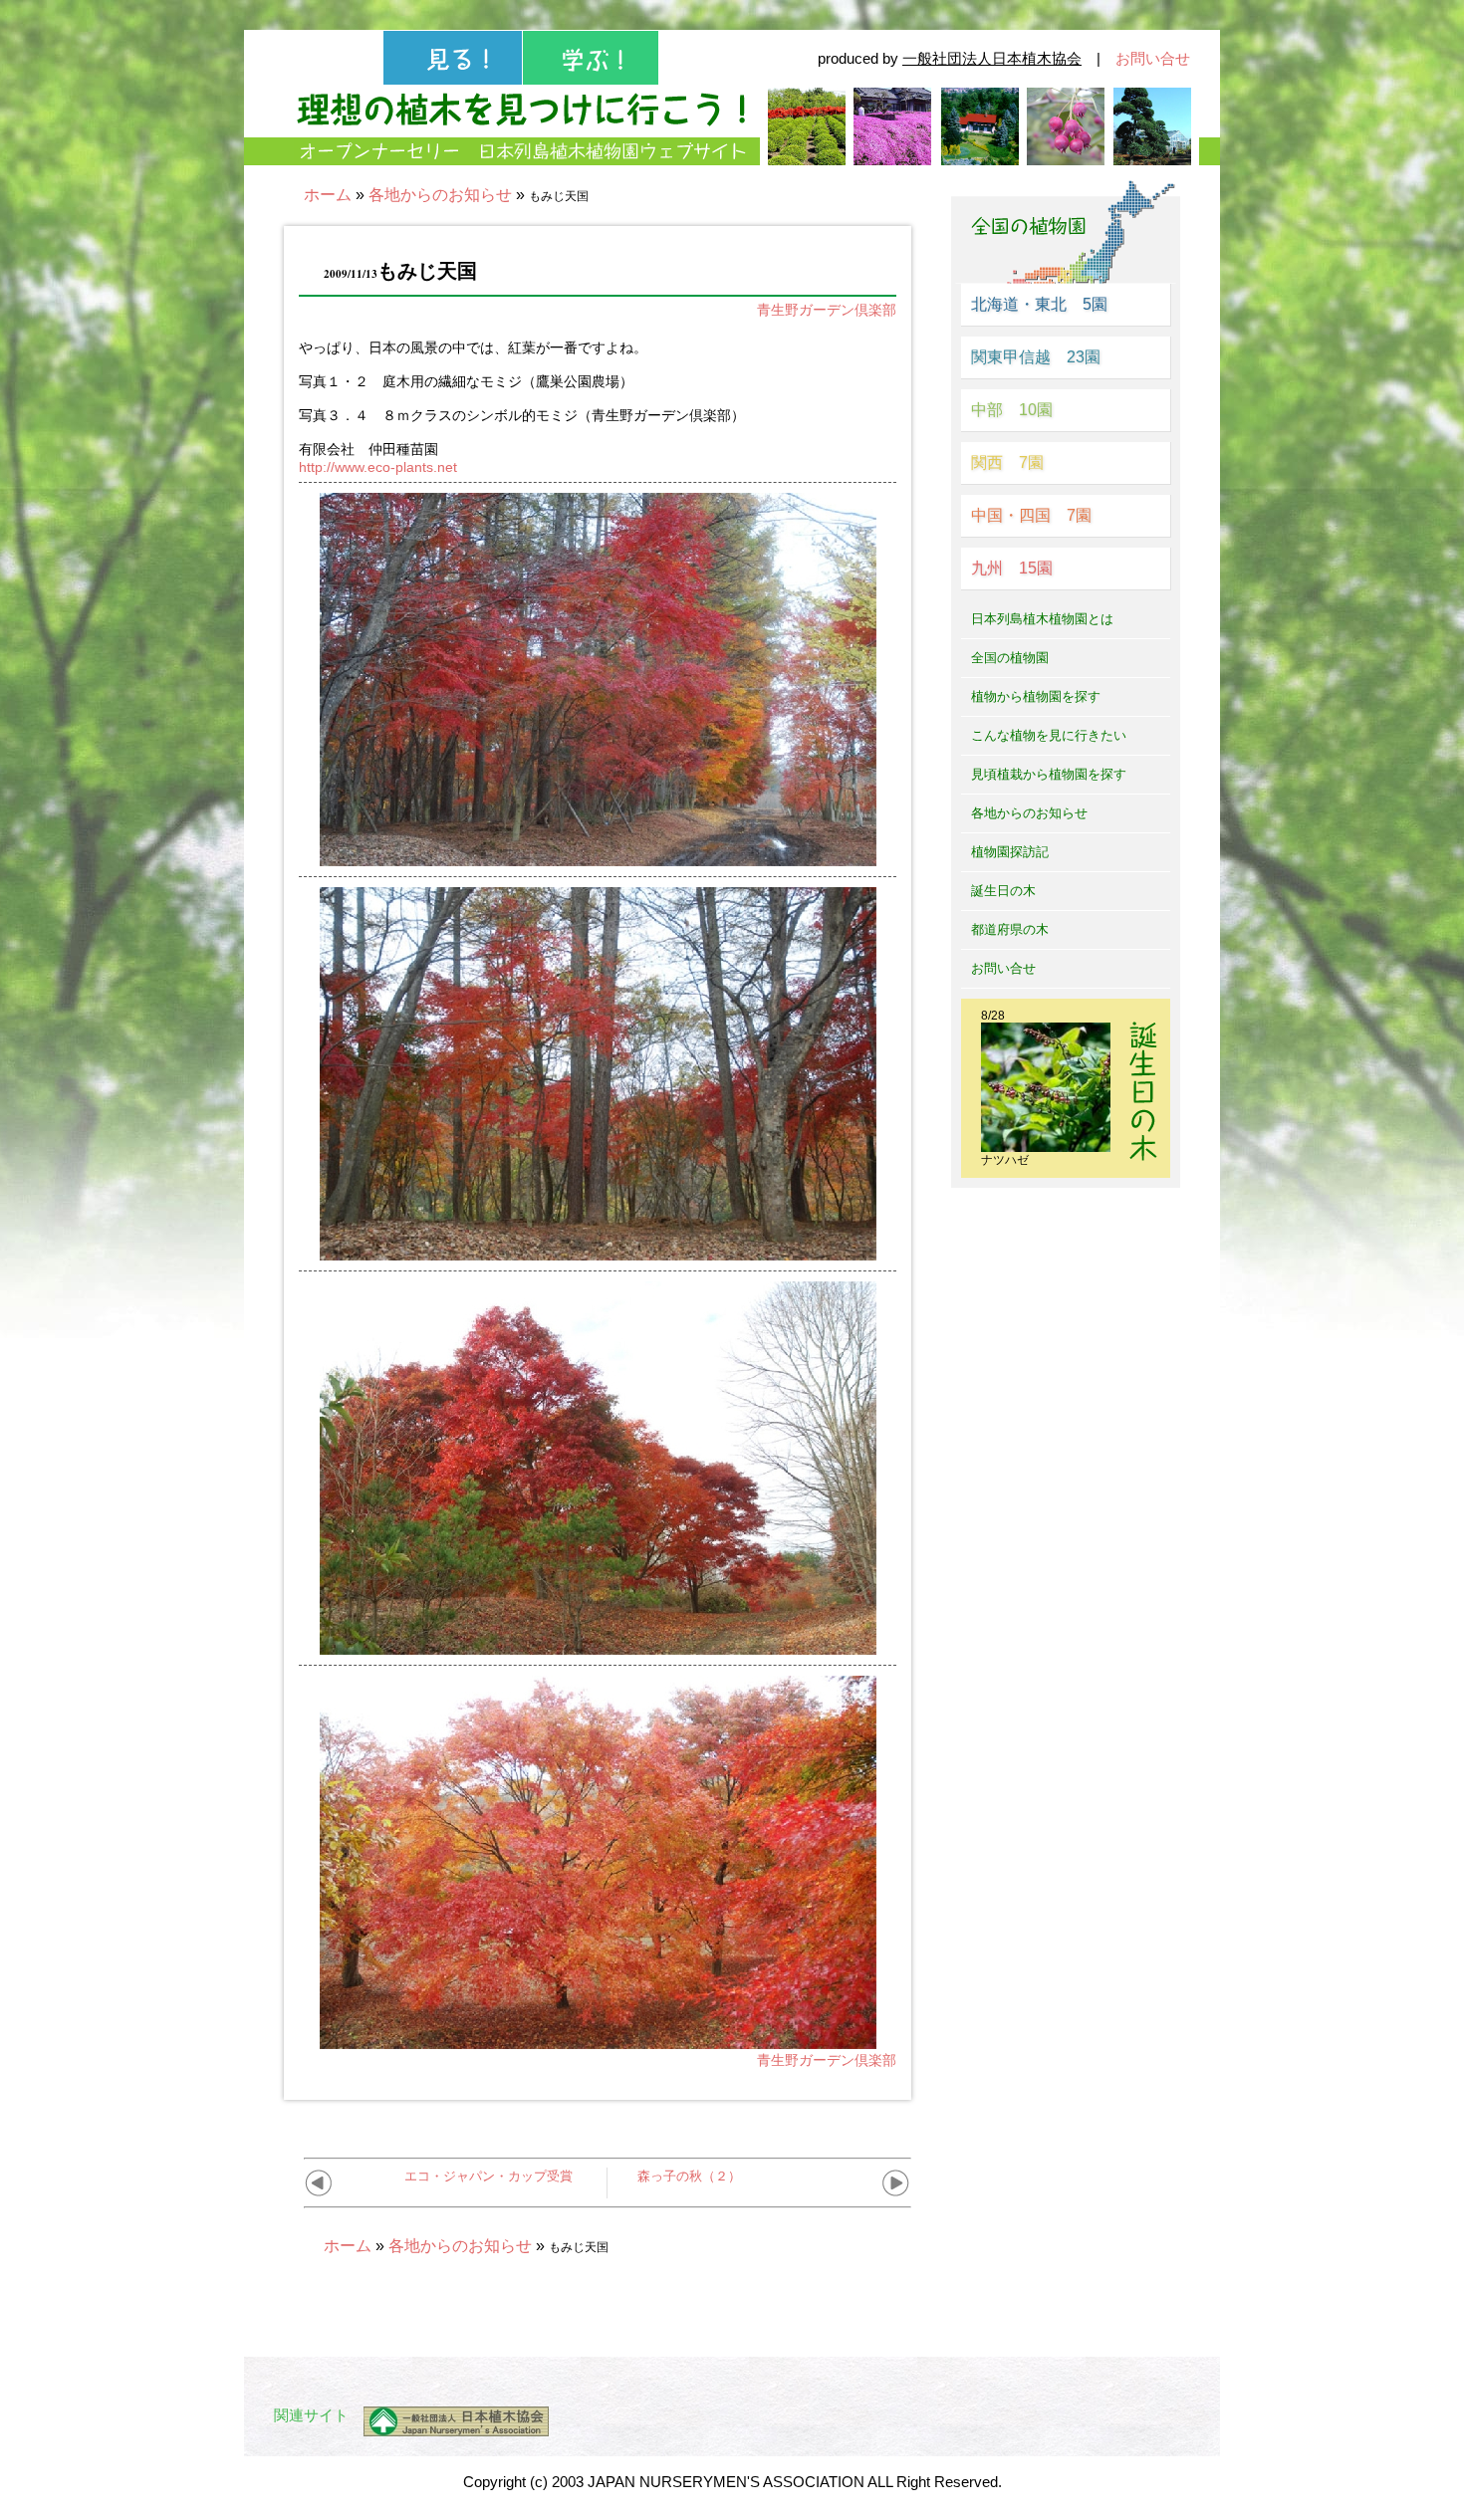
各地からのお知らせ (440, 195)
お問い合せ (1153, 58)
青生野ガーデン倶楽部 (827, 310)
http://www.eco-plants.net (378, 467)
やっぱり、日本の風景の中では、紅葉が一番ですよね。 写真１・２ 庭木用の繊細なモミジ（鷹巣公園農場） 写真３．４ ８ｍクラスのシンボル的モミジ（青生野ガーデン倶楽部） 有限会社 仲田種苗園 (522, 407)
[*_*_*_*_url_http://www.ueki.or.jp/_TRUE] (449, 2421)
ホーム (328, 195)
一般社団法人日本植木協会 (992, 58)
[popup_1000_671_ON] (598, 858)
